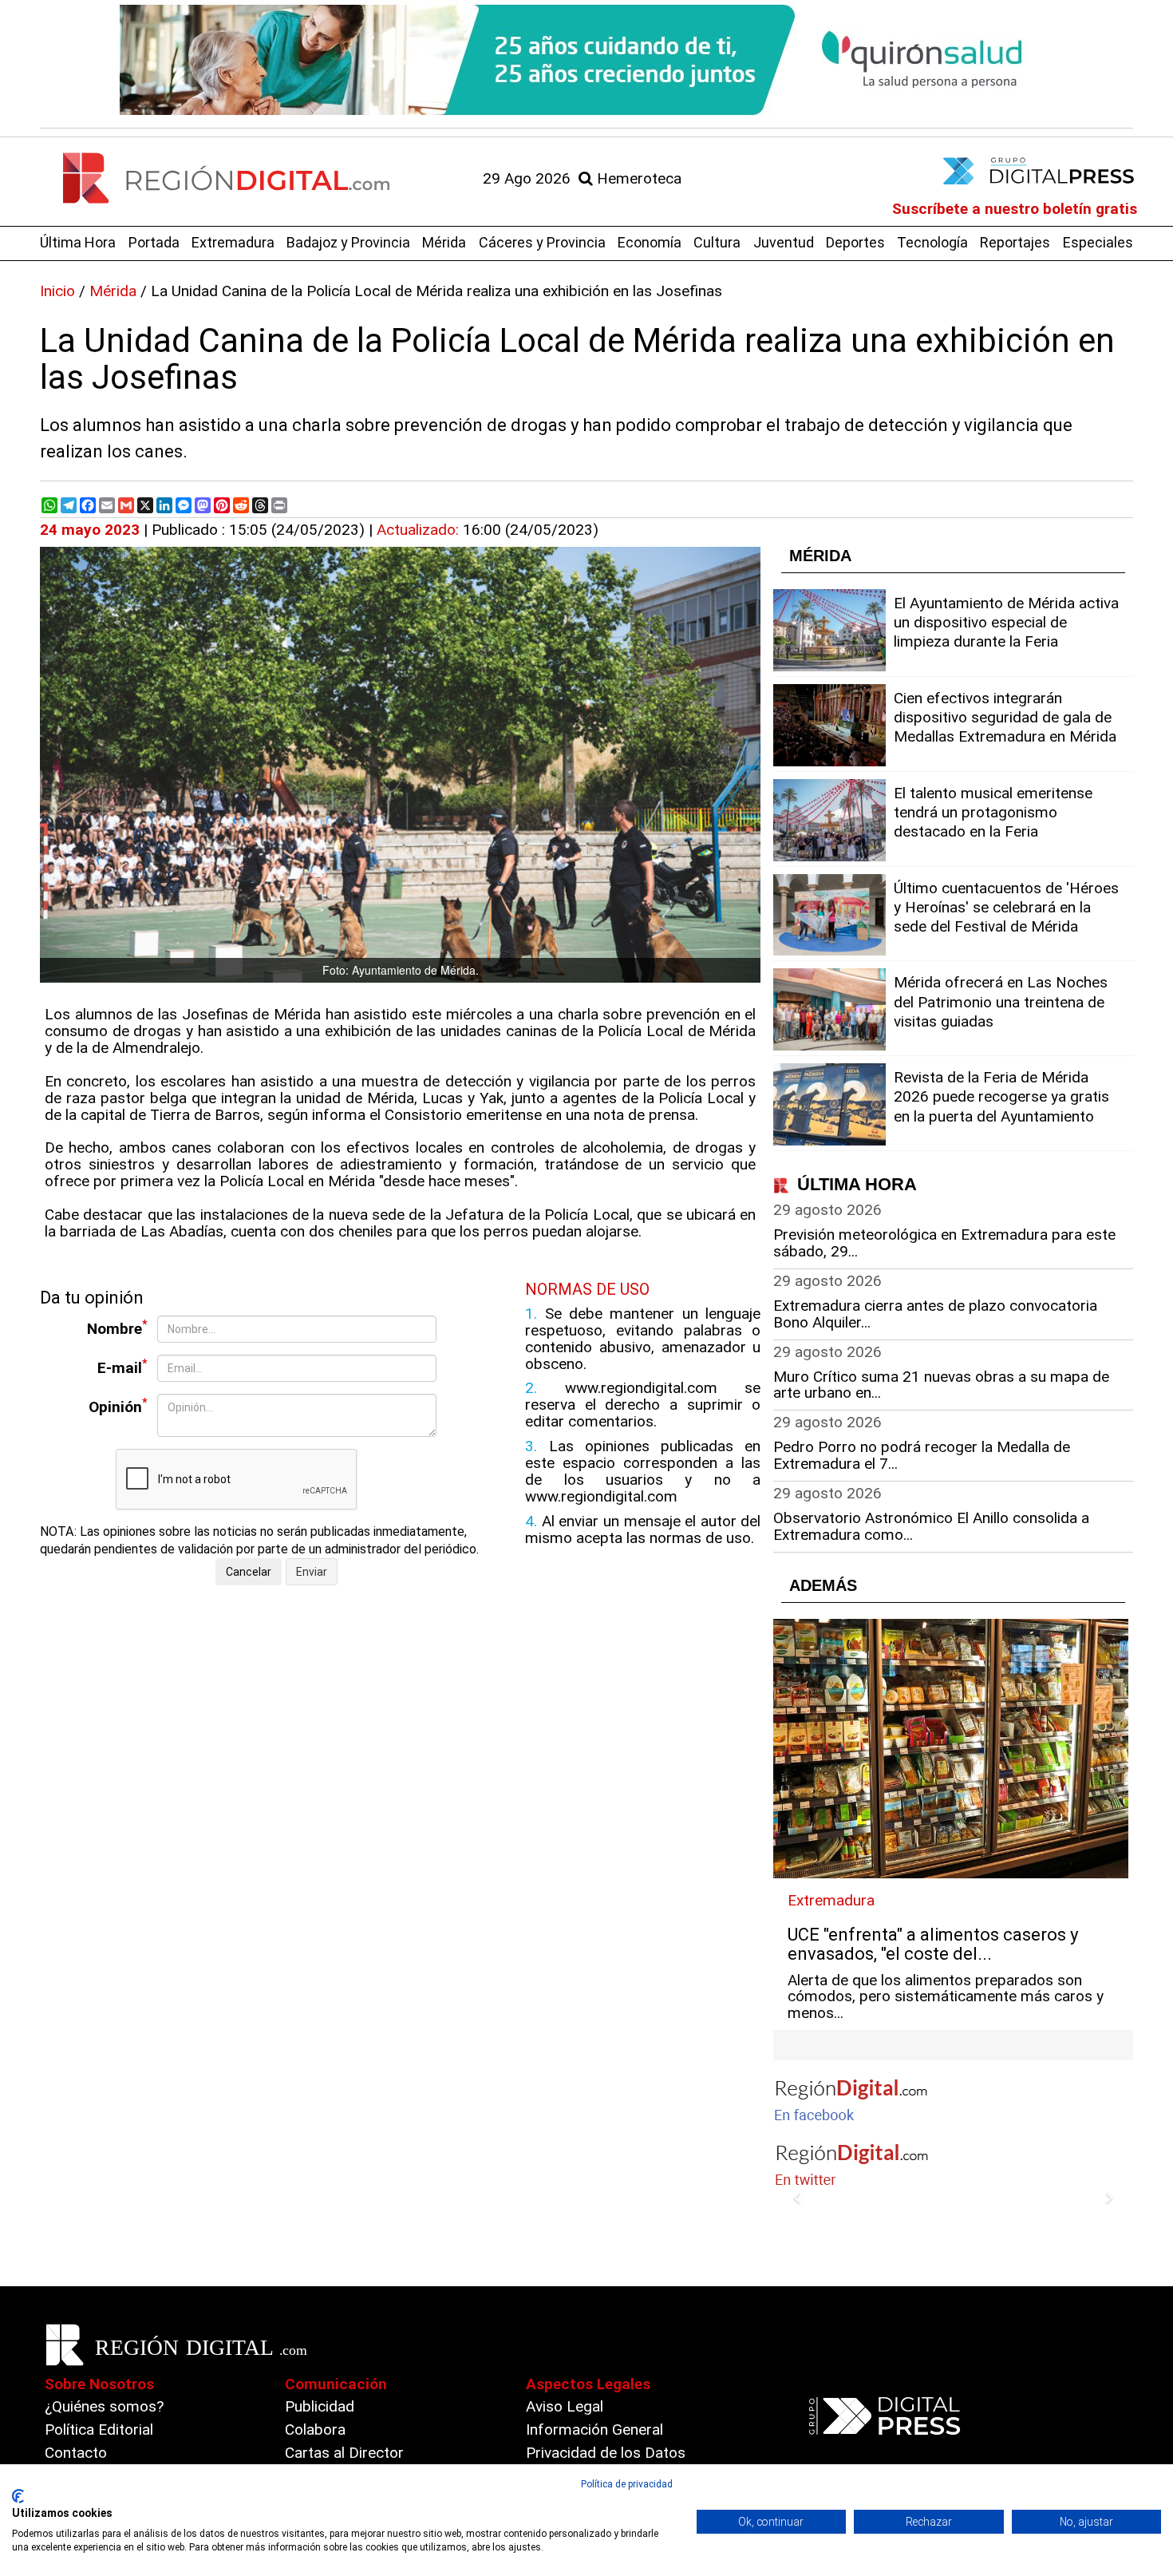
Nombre (117, 1328)
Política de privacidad (627, 2484)
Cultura (717, 242)
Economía (650, 242)
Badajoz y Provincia (348, 242)
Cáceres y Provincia (542, 242)
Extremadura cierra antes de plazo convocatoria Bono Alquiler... (935, 1314)
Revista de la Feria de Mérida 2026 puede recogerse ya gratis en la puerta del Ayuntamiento (1001, 1096)
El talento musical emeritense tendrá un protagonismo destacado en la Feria (993, 812)
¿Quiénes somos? (104, 2406)
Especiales (1098, 242)
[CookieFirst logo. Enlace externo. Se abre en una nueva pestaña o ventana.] (18, 2496)
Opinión (118, 1406)
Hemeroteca (637, 178)
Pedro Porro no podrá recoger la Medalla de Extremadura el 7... (922, 1455)
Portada (154, 242)
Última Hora (78, 242)
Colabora (315, 2430)
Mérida (444, 242)
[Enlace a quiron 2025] (586, 60)
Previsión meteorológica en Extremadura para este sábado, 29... (944, 1243)
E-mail (122, 1367)
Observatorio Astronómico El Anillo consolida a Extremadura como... (931, 1526)
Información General (594, 2430)
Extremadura (233, 242)
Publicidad (320, 2406)
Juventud (784, 242)
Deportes (855, 242)
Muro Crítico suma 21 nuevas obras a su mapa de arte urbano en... (941, 1385)
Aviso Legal (565, 2406)
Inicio (57, 291)
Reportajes (1015, 242)
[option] (586, 60)
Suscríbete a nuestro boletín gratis (1015, 209)
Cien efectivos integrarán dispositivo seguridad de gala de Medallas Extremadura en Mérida (1005, 717)
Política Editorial (99, 2430)
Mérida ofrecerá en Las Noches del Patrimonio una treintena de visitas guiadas (1001, 1001)
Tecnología (932, 242)
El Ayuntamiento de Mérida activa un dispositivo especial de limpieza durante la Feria (1006, 622)
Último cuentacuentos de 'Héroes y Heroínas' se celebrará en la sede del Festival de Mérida (1006, 907)
